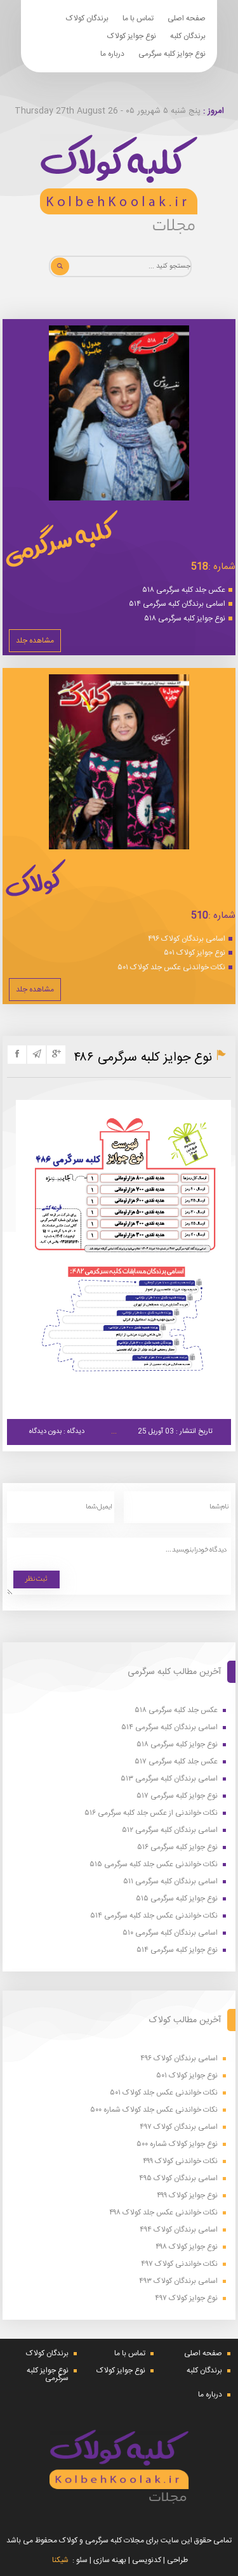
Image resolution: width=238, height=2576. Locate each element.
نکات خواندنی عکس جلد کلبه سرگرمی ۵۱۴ (154, 1916)
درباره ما (112, 54)
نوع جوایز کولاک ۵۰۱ (195, 953)
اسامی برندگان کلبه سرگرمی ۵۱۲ (170, 1830)
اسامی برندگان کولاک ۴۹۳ (178, 2281)
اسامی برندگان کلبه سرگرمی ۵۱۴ (177, 604)
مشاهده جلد (35, 641)
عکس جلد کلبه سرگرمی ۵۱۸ (184, 590)
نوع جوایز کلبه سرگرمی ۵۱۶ (177, 1847)
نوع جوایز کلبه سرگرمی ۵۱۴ (177, 1950)
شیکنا (60, 2560)
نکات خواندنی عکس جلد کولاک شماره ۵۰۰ (154, 2110)
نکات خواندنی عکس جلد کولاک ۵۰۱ (171, 967)
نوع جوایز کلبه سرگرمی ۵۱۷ (177, 1796)
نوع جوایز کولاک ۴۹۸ (187, 2247)
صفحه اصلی (187, 18)
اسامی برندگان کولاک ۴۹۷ (179, 2127)
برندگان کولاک (87, 18)
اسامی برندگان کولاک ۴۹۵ (178, 2179)
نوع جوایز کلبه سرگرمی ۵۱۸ (185, 618)
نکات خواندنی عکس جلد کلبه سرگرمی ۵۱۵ (154, 1865)
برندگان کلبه (188, 36)
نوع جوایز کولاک (132, 36)
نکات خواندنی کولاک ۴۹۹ (180, 2161)
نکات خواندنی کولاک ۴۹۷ (179, 2264)
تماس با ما (138, 18)
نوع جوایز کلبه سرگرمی (172, 54)
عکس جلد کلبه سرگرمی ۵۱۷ (176, 1762)
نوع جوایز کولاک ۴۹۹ (187, 2196)
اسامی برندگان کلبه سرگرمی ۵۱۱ (170, 1882)
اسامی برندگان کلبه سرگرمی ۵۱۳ (169, 1779)
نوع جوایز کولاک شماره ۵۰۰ (177, 2144)
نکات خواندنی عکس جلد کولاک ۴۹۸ (163, 2213)
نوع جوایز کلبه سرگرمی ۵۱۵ (177, 1899)
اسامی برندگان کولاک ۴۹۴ (179, 2230)
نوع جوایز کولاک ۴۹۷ (186, 2298)
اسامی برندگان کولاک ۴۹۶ (187, 939)
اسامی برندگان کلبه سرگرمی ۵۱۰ (170, 1933)
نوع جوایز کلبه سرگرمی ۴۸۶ (143, 1058)
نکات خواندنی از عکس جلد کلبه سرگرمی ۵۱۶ (151, 1813)
